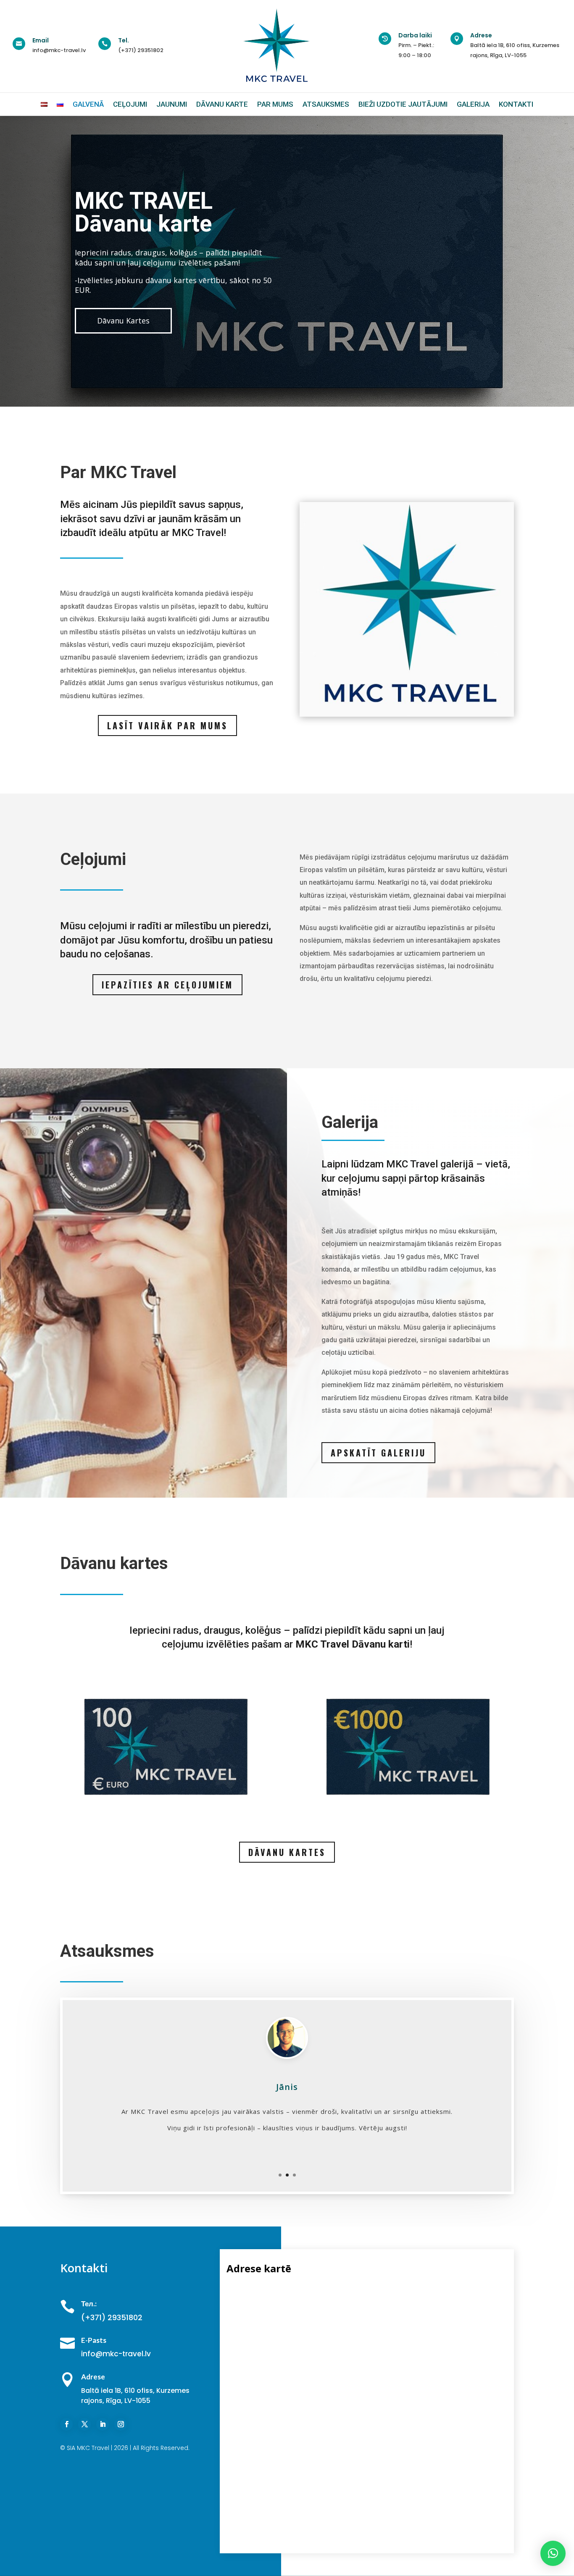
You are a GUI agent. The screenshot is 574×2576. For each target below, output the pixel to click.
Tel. (124, 40)
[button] (553, 2553)
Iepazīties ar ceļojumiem (167, 985)
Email (41, 40)
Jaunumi (172, 104)
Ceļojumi (130, 104)
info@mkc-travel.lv (59, 50)
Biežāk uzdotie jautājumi (142, 323)
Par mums (275, 104)
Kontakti (516, 104)
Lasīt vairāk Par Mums (167, 725)
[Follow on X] (84, 2424)
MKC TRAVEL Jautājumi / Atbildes (144, 221)
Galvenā (88, 104)
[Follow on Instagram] (121, 2424)
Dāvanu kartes (287, 1852)
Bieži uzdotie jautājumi (403, 104)
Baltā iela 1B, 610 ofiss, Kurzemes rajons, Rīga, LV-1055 (135, 2396)
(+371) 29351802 (141, 50)
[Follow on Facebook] (66, 2424)
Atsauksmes (326, 104)
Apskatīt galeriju (378, 1453)
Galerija (473, 104)
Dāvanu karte (222, 104)
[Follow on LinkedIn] (103, 2424)
